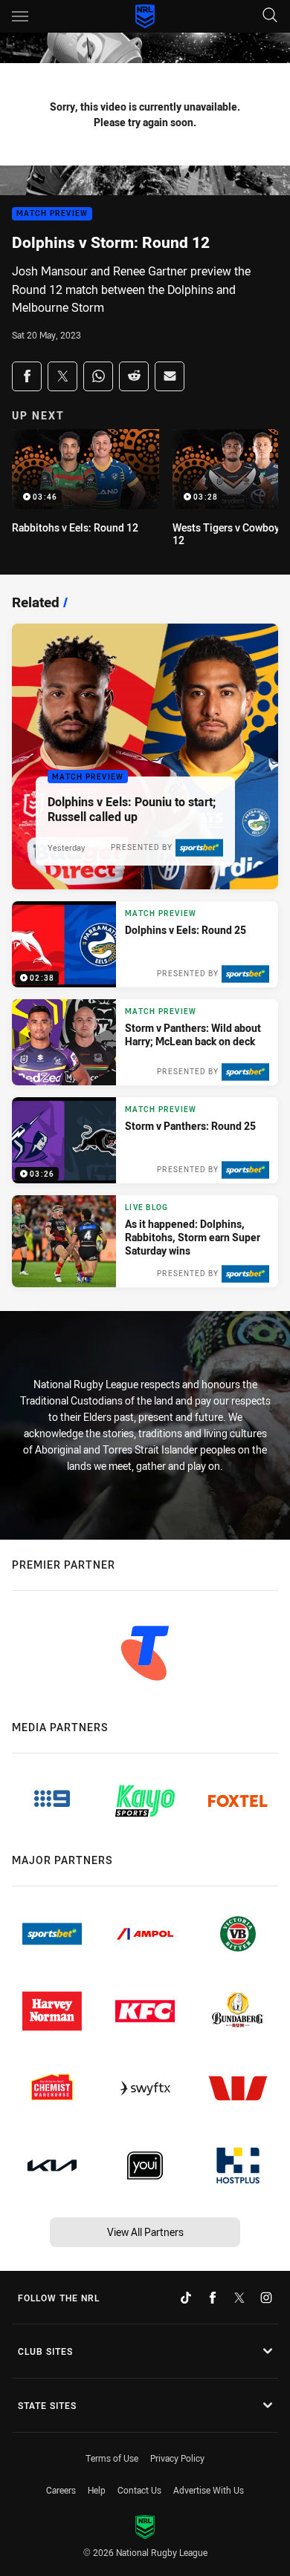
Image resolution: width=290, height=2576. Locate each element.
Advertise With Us (209, 2490)
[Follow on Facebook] (213, 2298)
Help (97, 2490)
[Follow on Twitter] (239, 2298)
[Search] (270, 16)
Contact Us (139, 2490)
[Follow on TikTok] (186, 2298)
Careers (61, 2490)
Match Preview (52, 214)
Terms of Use (112, 2458)
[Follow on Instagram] (266, 2298)
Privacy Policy (177, 2458)
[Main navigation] (20, 16)
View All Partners (145, 2232)
